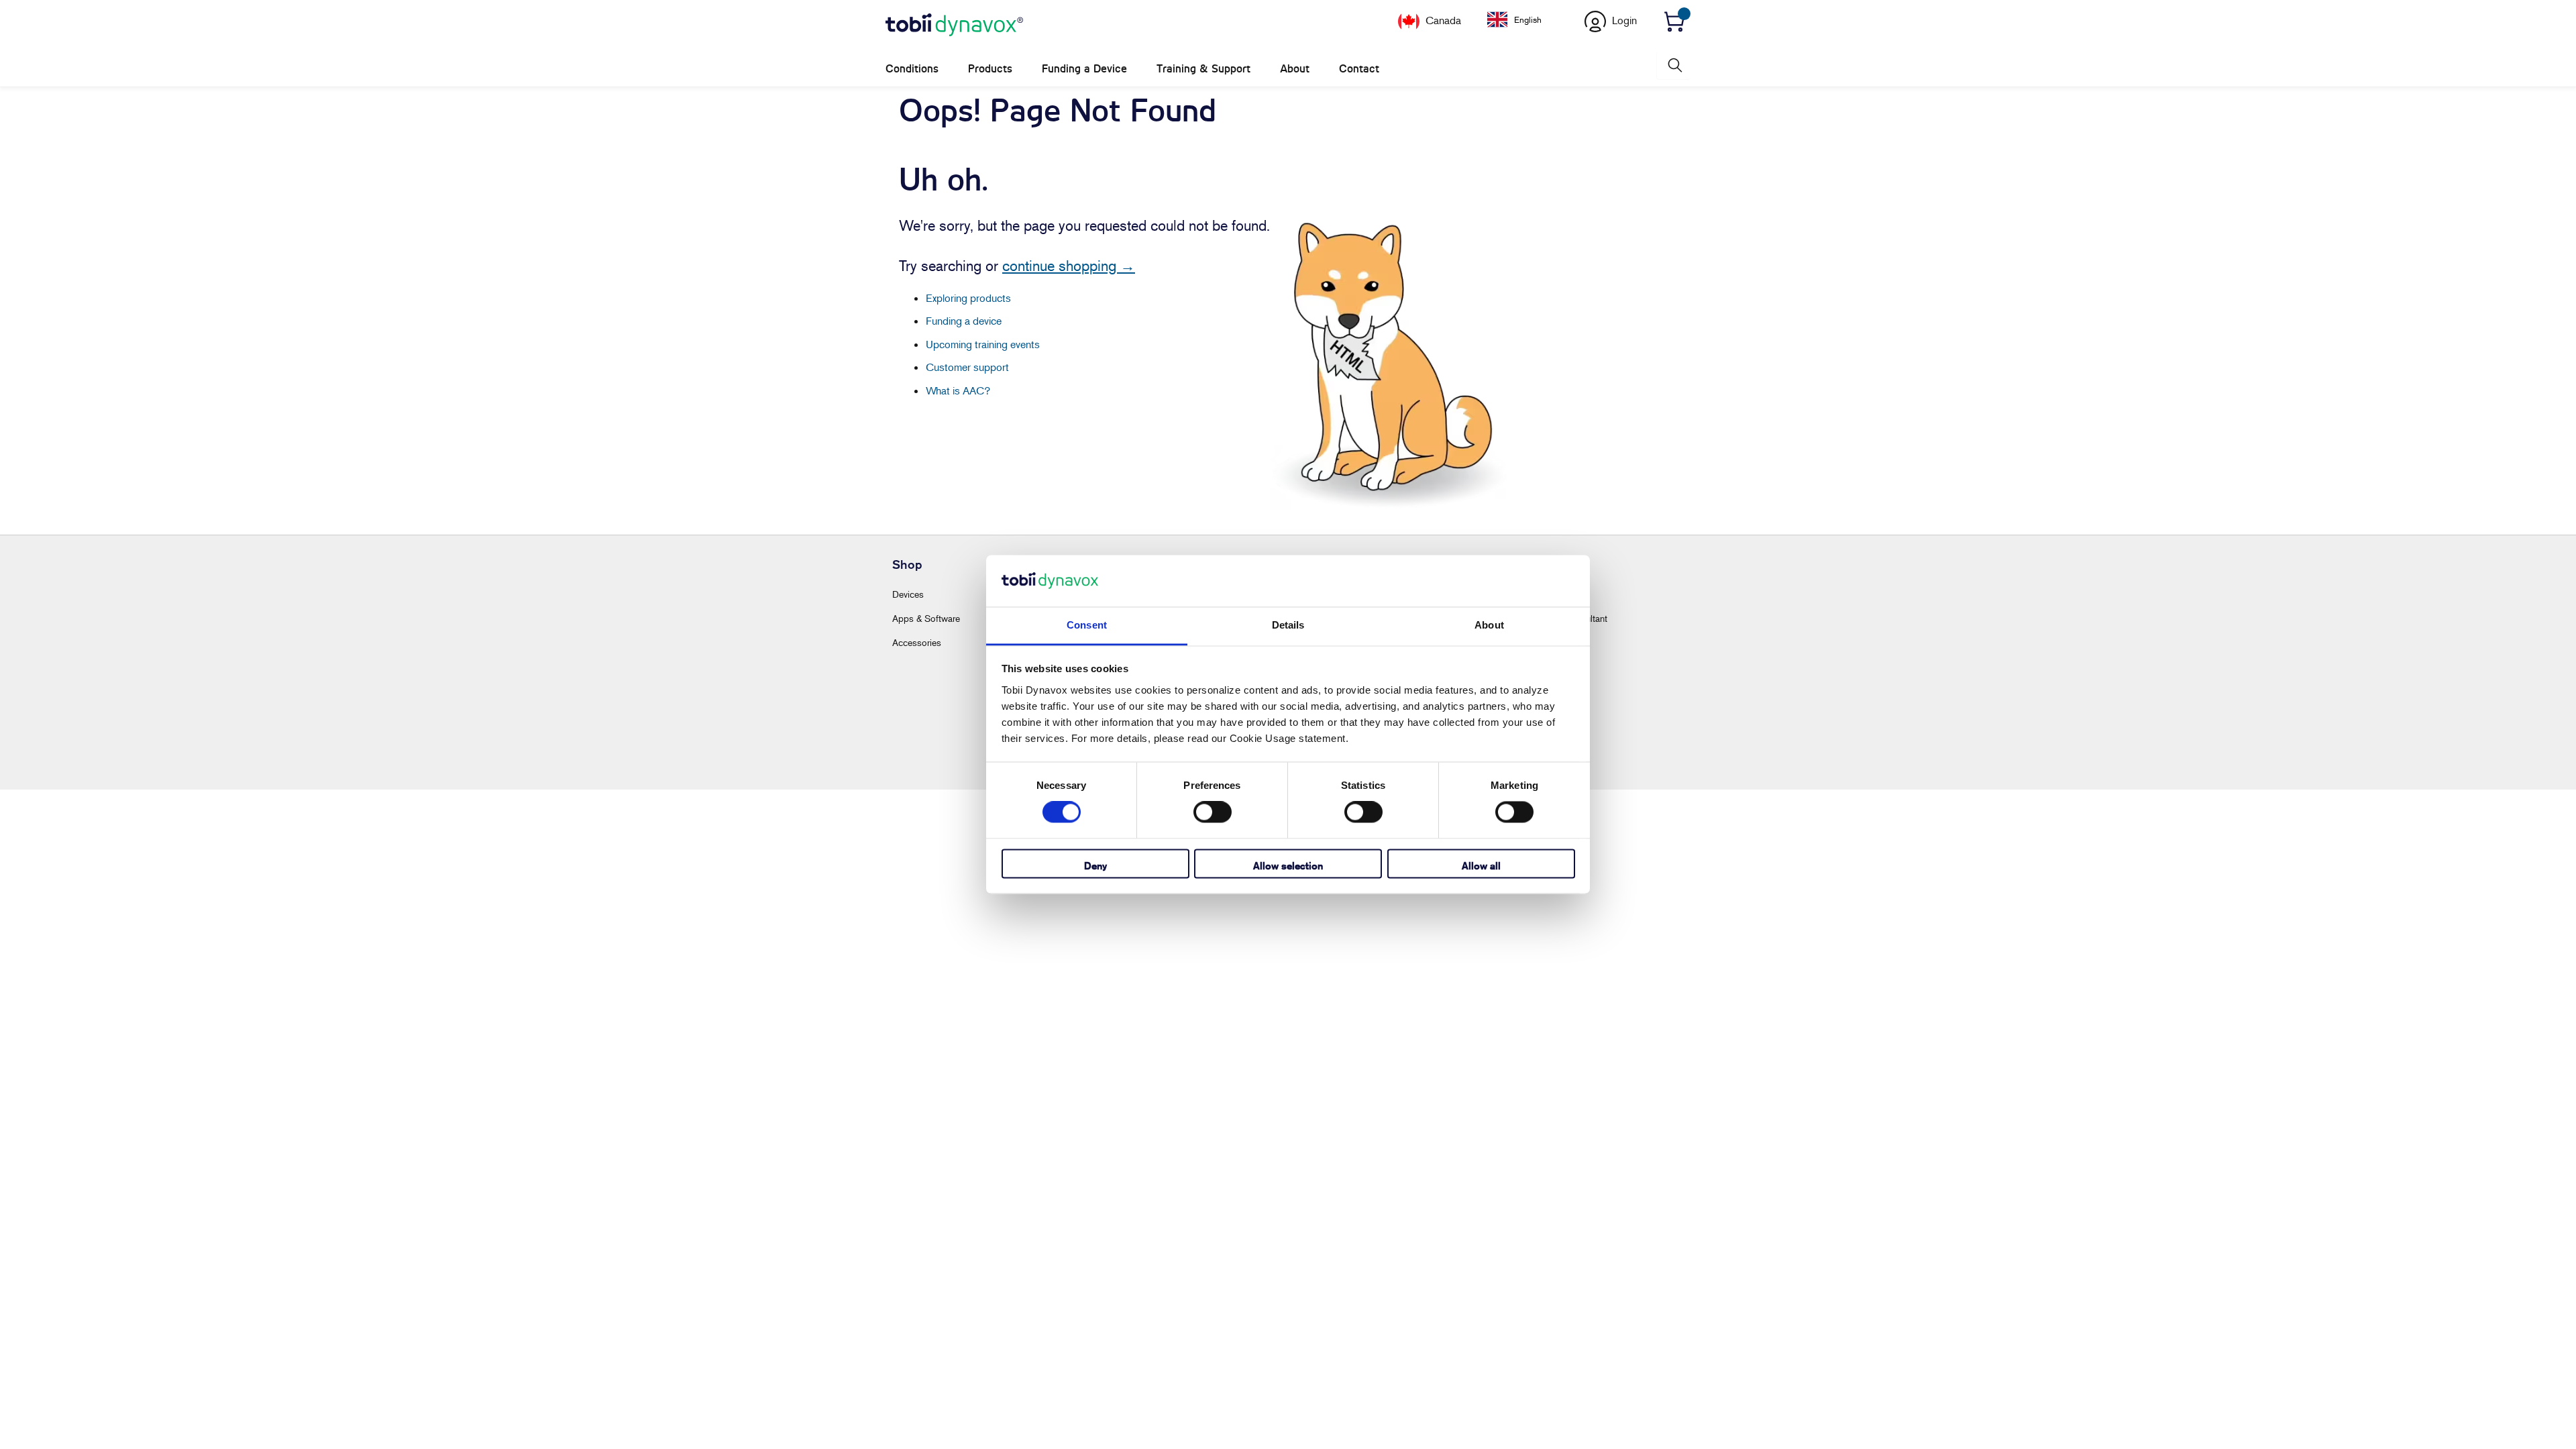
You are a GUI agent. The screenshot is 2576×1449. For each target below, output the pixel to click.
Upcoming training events (983, 344)
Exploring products (968, 298)
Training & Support (1203, 69)
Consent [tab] (1087, 625)
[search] (1674, 65)
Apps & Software (926, 618)
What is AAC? (958, 390)
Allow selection (1288, 866)
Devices (908, 594)
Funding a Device (1084, 69)
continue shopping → (1069, 266)
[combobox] (1524, 19)
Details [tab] (1288, 625)
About (1295, 69)
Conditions (912, 69)
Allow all (1481, 866)
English (1528, 19)
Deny (1095, 866)
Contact (1359, 69)
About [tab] (1489, 625)
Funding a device (964, 321)
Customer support (967, 367)
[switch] (1213, 812)
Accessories (917, 642)
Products (990, 69)
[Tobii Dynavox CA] (954, 25)
